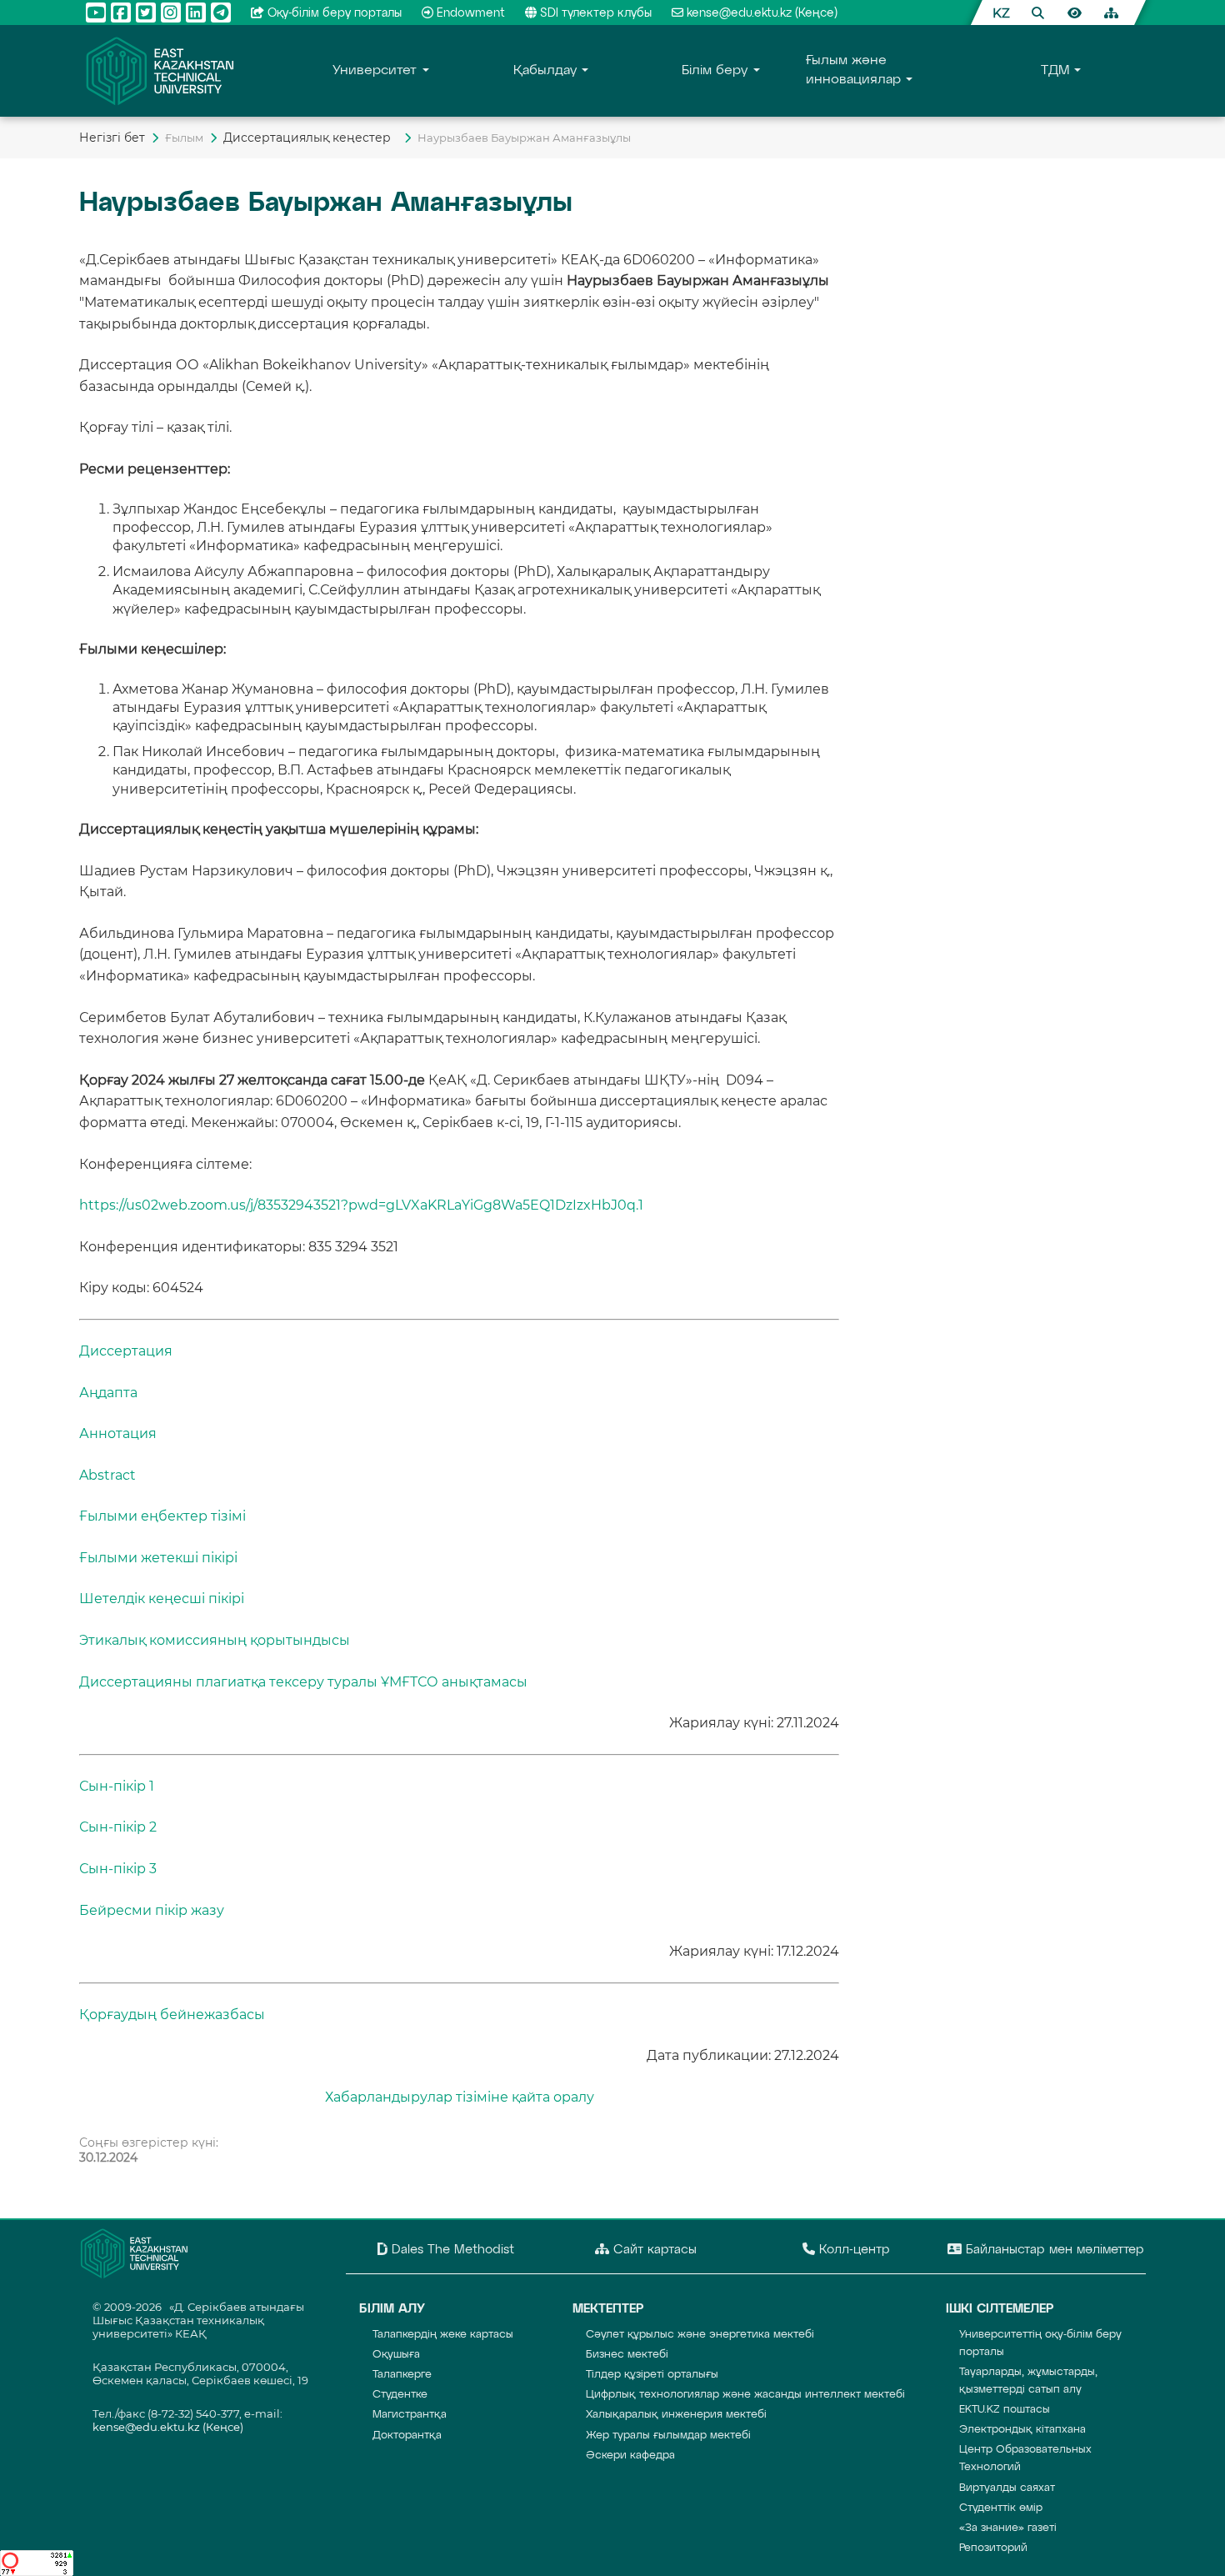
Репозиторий (993, 2548)
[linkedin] (196, 13)
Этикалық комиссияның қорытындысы (215, 1640)
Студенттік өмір (1001, 2508)
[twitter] (146, 13)
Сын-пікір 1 (117, 1786)
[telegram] (221, 13)
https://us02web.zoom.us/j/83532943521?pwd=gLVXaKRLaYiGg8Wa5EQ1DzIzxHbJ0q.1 (361, 1205)
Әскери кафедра (630, 2456)
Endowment (471, 13)
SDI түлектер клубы (596, 13)
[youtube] (96, 13)
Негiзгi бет (112, 138)
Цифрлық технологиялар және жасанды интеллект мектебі (745, 2395)
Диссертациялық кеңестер (310, 138)
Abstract (107, 1475)
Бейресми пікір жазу (152, 1910)
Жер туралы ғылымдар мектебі (668, 2436)
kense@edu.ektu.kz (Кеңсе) (762, 13)
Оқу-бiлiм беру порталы (335, 13)
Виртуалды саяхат (1007, 2488)
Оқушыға (396, 2355)
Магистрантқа (410, 2415)
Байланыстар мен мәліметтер (1053, 2250)
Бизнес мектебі (627, 2355)
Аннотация (118, 1433)
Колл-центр (852, 2250)
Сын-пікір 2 (118, 1827)
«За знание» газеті (1008, 2528)
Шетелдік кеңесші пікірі (162, 1599)
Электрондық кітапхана (1022, 2430)
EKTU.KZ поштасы (1005, 2410)
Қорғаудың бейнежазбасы (172, 2015)
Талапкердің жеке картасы (443, 2335)
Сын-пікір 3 (118, 1869)
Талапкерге (402, 2375)
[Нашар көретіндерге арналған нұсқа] (1074, 13)
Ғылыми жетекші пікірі (158, 1558)
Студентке (400, 2395)
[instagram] (171, 13)
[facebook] (121, 13)
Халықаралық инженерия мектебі (676, 2415)
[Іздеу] (1037, 13)
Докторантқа (407, 2436)
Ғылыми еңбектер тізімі (162, 1516)
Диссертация (126, 1351)
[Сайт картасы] (1111, 13)
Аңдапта (108, 1393)
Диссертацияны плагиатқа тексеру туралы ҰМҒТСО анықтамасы (303, 1682)
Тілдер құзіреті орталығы (652, 2375)
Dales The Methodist (451, 2250)
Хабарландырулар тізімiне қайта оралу (460, 2097)
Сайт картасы (653, 2250)
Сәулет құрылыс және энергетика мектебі (700, 2335)
